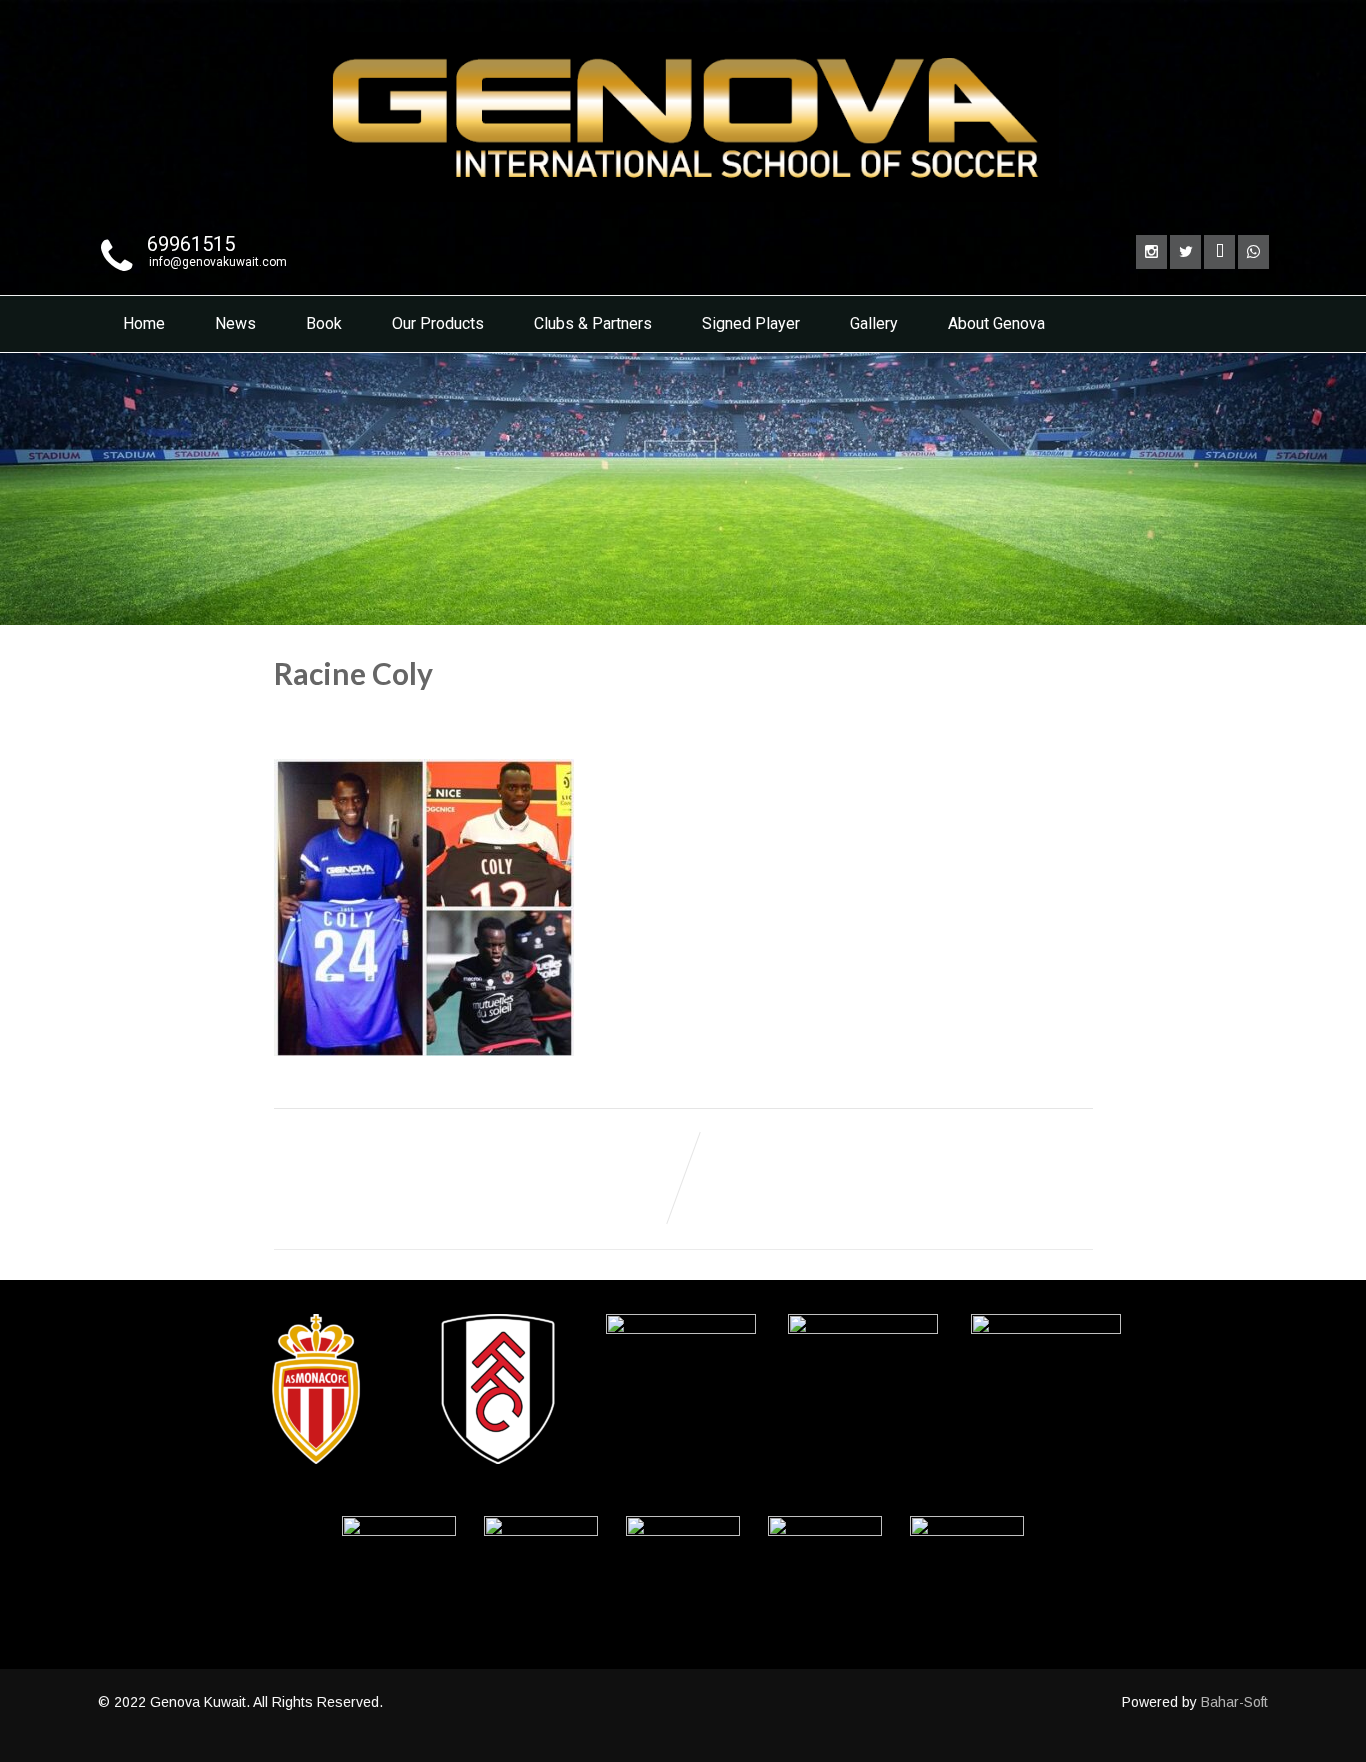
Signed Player (751, 323)
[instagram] (1151, 252)
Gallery (874, 323)
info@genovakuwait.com (218, 262)
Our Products (438, 323)
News (235, 323)
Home (144, 323)
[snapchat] (1219, 252)
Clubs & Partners (593, 323)
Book (324, 323)
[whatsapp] (1253, 252)
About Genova (996, 323)
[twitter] (1185, 252)
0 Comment (522, 718)
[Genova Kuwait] (683, 207)
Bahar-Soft (1234, 1702)
